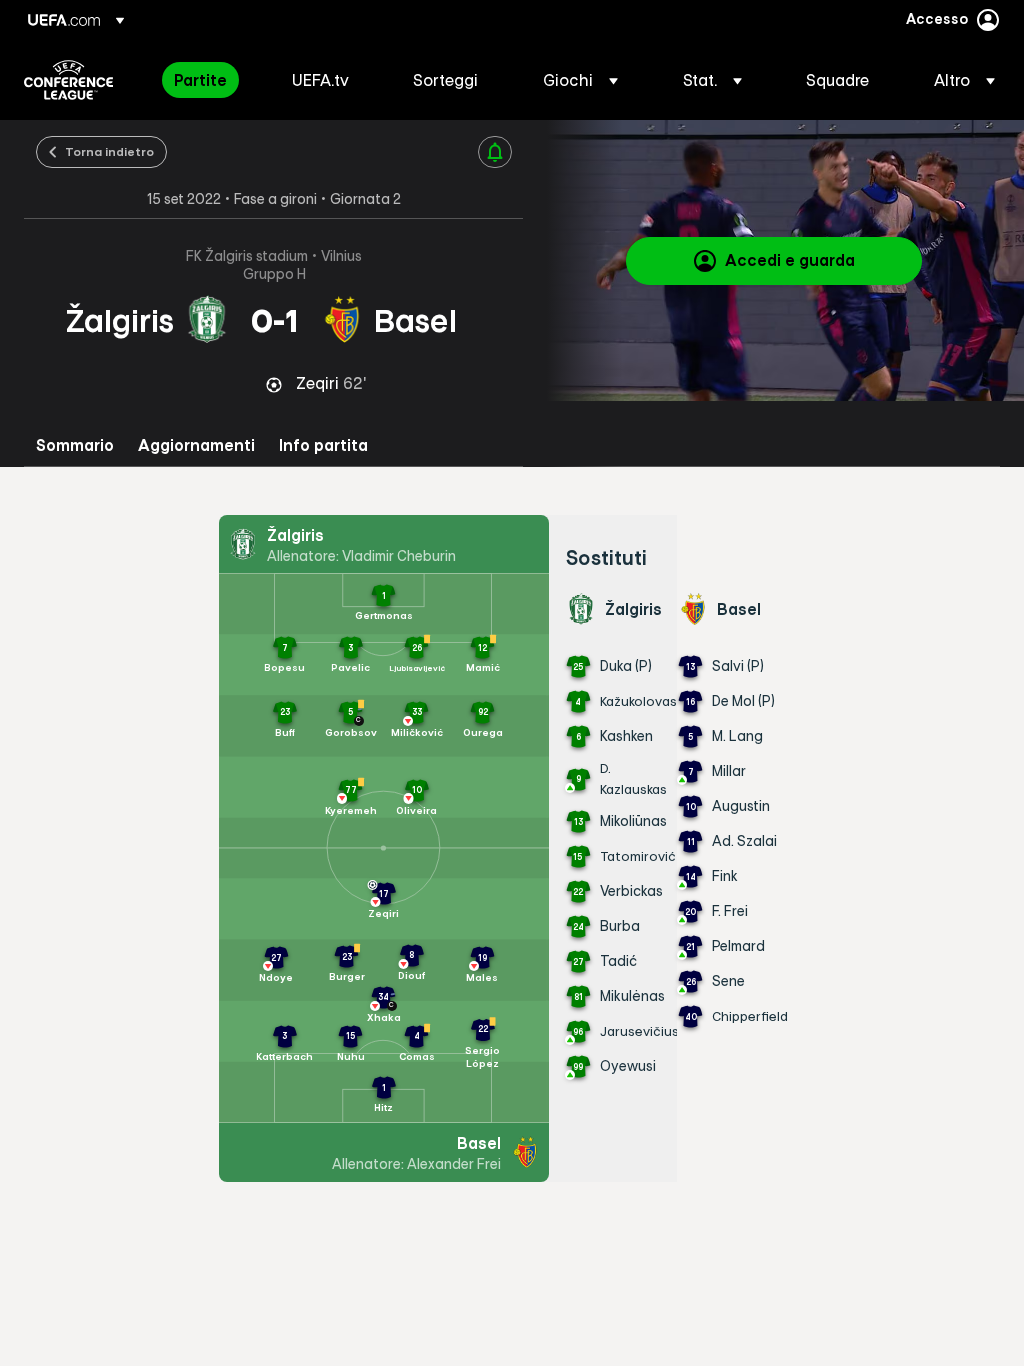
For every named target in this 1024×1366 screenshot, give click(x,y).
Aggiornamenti (196, 445)
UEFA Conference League (68, 80)
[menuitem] (208, 80)
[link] (200, 80)
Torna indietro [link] (109, 151)
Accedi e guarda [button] (790, 260)
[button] (580, 80)
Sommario (75, 445)
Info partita (323, 445)
